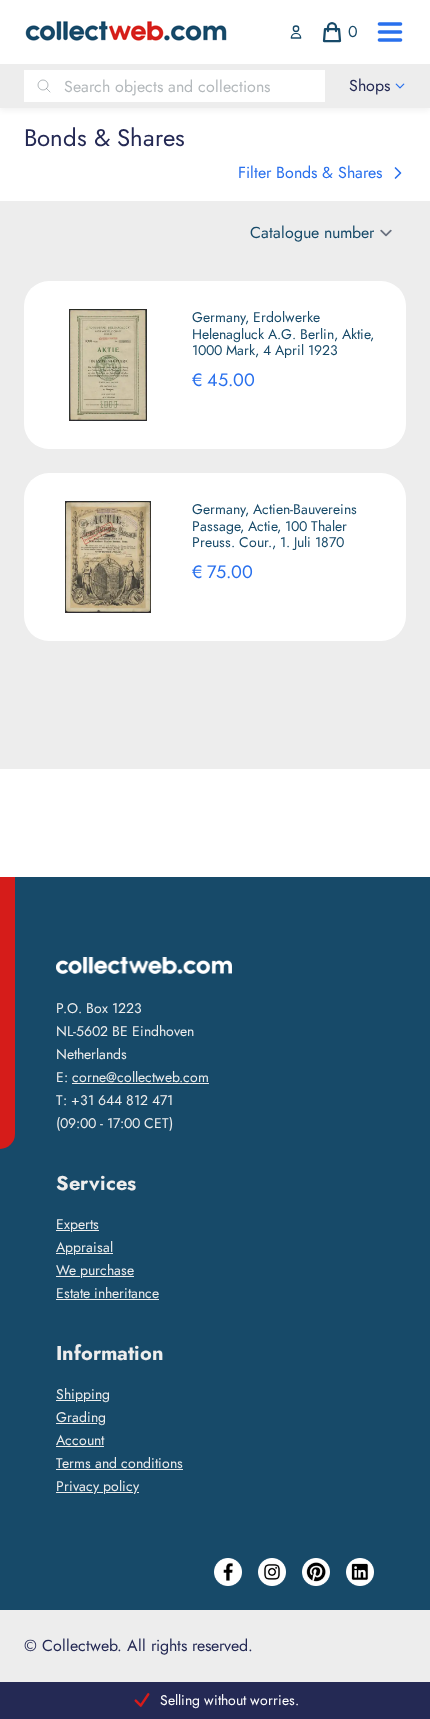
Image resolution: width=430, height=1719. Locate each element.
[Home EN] (125, 32)
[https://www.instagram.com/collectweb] (272, 1572)
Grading (81, 1417)
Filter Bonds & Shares (310, 172)
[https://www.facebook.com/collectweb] (228, 1572)
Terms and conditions (119, 1463)
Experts (77, 1224)
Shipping (83, 1394)
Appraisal (84, 1247)
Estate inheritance (107, 1293)
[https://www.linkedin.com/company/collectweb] (360, 1572)
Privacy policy (97, 1486)
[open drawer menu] (390, 32)
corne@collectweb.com (140, 1077)
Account (80, 1440)
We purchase (95, 1270)
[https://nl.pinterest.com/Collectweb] (316, 1572)
